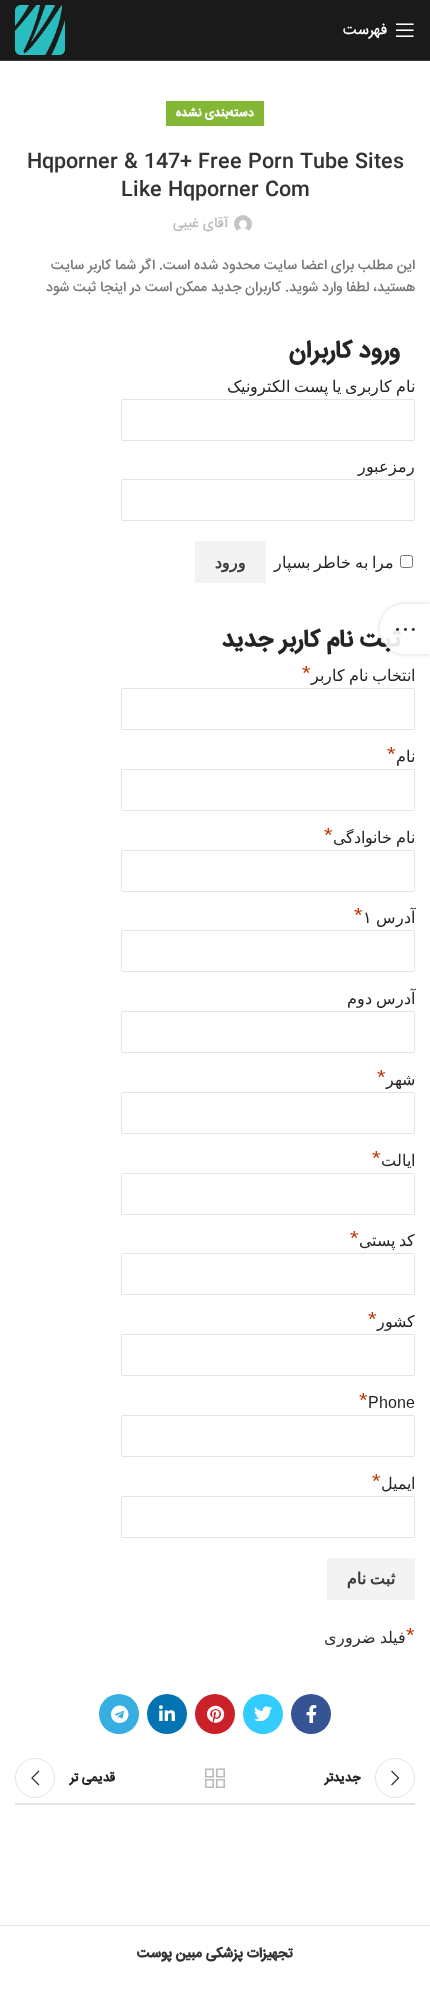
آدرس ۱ (384, 915)
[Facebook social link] (311, 1714)
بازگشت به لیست (215, 1778)
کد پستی (382, 1238)
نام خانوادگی (369, 835)
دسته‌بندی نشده (215, 113)
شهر (396, 1077)
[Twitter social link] (263, 1714)
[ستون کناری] (405, 629)
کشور (391, 1319)
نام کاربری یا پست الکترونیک (321, 386)
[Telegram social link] (119, 1714)
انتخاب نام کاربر (358, 673)
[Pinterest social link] (215, 1714)
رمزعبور (386, 466)
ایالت (393, 1158)
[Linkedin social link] (167, 1714)
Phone (387, 1400)
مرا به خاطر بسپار (334, 562)
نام (401, 754)
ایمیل (393, 1481)
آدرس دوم (381, 998)
